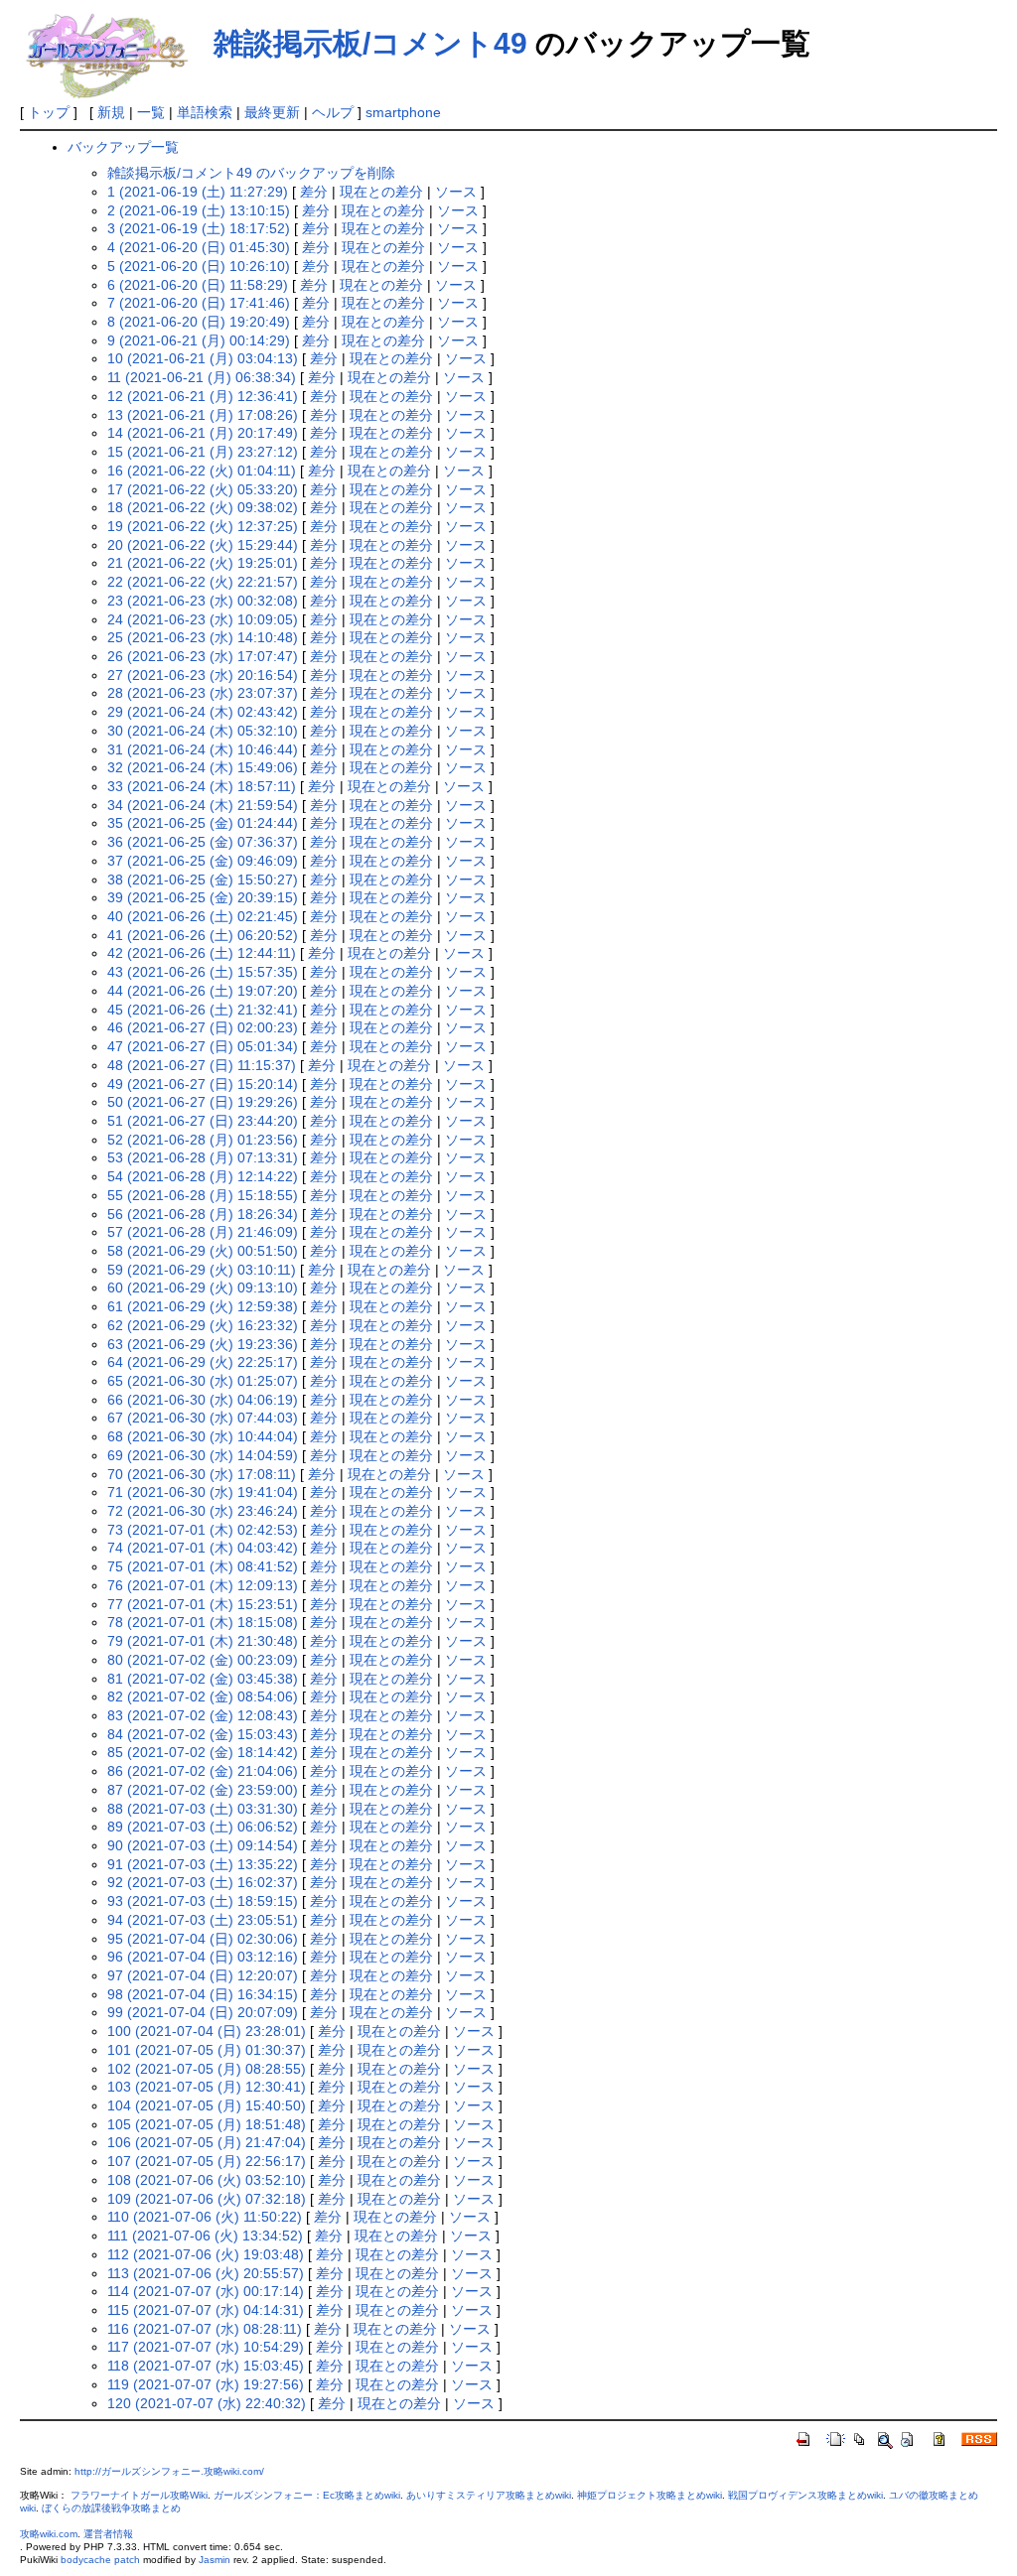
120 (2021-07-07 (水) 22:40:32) (207, 2403)
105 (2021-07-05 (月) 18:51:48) (207, 2124)
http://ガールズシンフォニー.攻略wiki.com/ (169, 2471)
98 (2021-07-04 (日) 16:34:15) (203, 1994)
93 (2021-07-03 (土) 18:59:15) (203, 1901)
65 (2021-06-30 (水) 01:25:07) (203, 1381)
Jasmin (215, 2560)
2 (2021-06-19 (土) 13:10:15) (199, 210)
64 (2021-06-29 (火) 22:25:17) (203, 1362)
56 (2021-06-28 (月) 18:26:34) (203, 1214)
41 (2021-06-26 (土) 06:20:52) (203, 935)
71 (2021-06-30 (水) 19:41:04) (203, 1492)
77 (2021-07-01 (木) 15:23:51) (203, 1604)
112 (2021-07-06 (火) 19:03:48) (206, 2254)
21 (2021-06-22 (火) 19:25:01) (203, 563)
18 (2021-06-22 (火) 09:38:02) (203, 507)
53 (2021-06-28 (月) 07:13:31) (203, 1157)
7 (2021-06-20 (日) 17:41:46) (199, 303)
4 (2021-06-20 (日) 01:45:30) (199, 247)
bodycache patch (100, 2560)
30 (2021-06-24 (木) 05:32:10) (203, 731)
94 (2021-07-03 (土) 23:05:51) (203, 1920)
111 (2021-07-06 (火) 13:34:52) (205, 2236)
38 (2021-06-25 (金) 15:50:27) (203, 880)
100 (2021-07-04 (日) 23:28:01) (207, 2031)
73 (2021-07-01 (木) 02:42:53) (203, 1530)
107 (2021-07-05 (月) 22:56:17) (207, 2161)
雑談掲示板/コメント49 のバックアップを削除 (251, 173)
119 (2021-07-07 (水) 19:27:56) (206, 2384)
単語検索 (205, 112)
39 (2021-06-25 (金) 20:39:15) (203, 897)
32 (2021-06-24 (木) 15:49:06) (203, 767)
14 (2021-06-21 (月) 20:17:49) (203, 433)
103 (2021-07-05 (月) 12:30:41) (207, 2087)
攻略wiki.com (49, 2534)
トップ (49, 112)
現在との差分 (381, 192)
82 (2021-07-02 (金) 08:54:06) (203, 1696)
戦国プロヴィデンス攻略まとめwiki (805, 2495)
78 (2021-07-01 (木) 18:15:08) (203, 1622)
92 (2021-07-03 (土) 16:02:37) (203, 1882)
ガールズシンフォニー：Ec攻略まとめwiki (307, 2495)
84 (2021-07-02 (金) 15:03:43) (203, 1734)
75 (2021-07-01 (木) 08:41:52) (203, 1566)
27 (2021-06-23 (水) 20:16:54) (203, 675)
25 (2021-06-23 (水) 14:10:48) (203, 637)
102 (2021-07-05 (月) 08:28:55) (207, 2069)
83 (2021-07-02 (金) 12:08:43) (203, 1715)
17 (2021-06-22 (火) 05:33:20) (203, 489)
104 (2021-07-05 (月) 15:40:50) (207, 2105)
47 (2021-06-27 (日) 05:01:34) (203, 1046)
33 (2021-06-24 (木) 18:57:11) (202, 786)
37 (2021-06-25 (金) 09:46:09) (203, 861)
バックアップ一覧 (123, 147)
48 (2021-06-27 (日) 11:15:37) (202, 1065)
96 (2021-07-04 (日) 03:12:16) (203, 1957)
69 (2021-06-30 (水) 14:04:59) (203, 1455)
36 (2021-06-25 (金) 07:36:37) (203, 842)
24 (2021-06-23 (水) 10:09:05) (203, 619)
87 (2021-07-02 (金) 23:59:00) (203, 1790)
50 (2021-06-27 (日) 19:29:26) (203, 1102)
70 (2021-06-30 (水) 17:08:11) (202, 1474)
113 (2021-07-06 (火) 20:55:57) (206, 2273)
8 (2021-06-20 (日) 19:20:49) (199, 322)
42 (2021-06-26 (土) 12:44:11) (202, 953)
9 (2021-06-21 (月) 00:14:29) (199, 340)
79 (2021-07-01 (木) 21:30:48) (203, 1641)
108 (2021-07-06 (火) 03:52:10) (207, 2180)
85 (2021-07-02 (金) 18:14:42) (203, 1752)
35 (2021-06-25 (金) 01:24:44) (203, 823)
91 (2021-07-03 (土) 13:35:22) (203, 1864)
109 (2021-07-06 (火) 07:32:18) (207, 2199)
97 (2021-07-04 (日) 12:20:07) (203, 1975)
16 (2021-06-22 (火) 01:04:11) (202, 471)
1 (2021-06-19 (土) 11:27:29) (198, 192)
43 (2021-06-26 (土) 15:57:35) (203, 972)
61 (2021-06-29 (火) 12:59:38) (203, 1306)
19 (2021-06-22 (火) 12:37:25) (203, 526)
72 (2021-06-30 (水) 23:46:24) (203, 1511)
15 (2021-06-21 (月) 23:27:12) (203, 452)
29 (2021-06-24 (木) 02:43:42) (203, 712)
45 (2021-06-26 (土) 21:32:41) (203, 1010)
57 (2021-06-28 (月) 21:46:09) (203, 1232)
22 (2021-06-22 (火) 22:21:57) (203, 582)
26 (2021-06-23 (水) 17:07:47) (203, 656)
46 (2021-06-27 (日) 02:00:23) (203, 1027)
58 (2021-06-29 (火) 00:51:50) (203, 1251)
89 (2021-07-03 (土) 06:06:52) (203, 1827)
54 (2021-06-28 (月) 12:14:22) (203, 1176)
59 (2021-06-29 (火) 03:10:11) (202, 1270)
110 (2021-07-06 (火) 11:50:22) (205, 2217)
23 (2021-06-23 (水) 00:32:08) (203, 601)
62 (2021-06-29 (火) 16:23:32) (203, 1325)
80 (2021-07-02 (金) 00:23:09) (203, 1660)
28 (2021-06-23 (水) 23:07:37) (203, 693)
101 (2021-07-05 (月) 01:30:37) (207, 2050)
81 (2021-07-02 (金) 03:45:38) (203, 1679)
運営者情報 (108, 2534)
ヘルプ (333, 112)
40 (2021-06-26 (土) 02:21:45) (203, 916)
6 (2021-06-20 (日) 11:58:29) (198, 285)
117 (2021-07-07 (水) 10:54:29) (206, 2347)
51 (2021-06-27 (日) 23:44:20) (203, 1121)
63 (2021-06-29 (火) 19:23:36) (203, 1344)
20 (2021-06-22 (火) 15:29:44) (203, 545)
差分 (314, 192)
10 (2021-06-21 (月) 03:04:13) (203, 358)
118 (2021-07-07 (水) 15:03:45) (206, 2366)
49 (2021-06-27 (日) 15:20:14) (203, 1084)
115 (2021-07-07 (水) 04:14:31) (206, 2310)
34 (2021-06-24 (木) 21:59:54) (203, 805)
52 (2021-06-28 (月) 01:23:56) (203, 1140)
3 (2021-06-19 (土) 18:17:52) (199, 228)
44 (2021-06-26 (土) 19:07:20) (203, 991)
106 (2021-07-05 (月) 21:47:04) (207, 2142)
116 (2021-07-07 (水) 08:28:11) (205, 2329)
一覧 (151, 112)
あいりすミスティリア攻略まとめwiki (489, 2495)
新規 (111, 112)
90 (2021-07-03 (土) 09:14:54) (203, 1845)
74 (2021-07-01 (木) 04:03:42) (203, 1548)
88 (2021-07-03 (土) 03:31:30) (203, 1809)
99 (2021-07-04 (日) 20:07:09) (203, 2012)
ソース (456, 192)
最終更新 (272, 112)
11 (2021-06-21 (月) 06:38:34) (202, 377)
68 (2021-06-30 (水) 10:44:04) (203, 1436)
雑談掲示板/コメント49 (370, 43)
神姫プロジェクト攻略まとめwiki (650, 2495)
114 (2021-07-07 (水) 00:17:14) (206, 2291)
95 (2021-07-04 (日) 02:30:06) (203, 1939)
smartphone (403, 112)
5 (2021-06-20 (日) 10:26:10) (199, 266)
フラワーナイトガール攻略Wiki (139, 2495)
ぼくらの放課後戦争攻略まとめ (111, 2508)
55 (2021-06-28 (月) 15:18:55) (203, 1195)
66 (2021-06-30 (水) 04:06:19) (203, 1400)
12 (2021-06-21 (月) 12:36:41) (203, 396)
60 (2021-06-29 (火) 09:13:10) (203, 1288)
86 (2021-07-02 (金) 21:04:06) (203, 1771)
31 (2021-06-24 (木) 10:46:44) (203, 749)
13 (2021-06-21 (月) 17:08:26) (203, 415)
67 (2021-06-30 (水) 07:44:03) (203, 1418)
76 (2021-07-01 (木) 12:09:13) (203, 1585)
